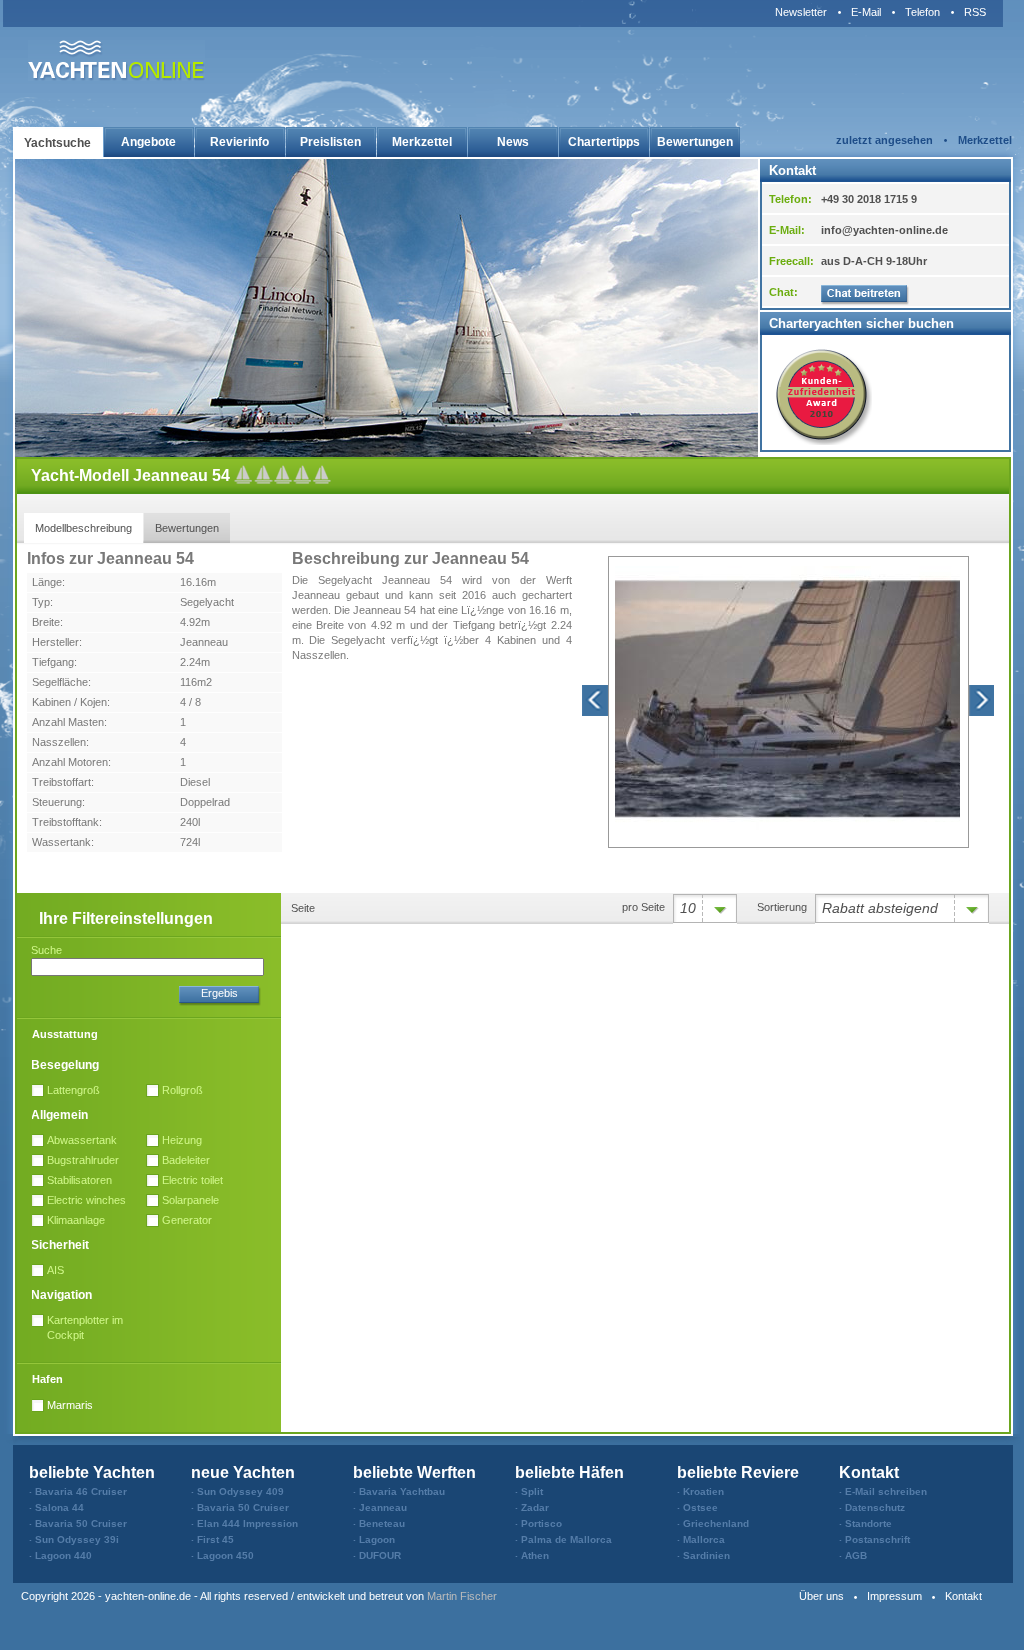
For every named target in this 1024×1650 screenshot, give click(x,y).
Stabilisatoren (79, 1180)
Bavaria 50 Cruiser (81, 1523)
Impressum (894, 1596)
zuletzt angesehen (884, 140)
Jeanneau (204, 642)
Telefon (922, 12)
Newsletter (801, 12)
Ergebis (219, 993)
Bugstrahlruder (83, 1160)
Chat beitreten (865, 295)
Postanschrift (877, 1539)
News (513, 142)
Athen (535, 1555)
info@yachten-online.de (884, 230)
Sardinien (706, 1555)
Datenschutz (875, 1507)
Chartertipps (604, 142)
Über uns (821, 1596)
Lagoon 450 (225, 1555)
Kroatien (703, 1491)
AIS (55, 1270)
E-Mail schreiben (886, 1491)
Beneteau (382, 1523)
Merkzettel (422, 142)
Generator (187, 1220)
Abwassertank (82, 1140)
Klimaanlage (76, 1220)
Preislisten (330, 142)
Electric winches (86, 1200)
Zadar (535, 1507)
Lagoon (377, 1539)
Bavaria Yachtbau (402, 1491)
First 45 (215, 1539)
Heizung (182, 1140)
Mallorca (704, 1539)
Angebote (148, 142)
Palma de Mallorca (566, 1539)
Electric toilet (192, 1180)
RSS (975, 12)
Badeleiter (186, 1160)
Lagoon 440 (63, 1555)
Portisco (541, 1523)
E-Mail (866, 12)
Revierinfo (239, 142)
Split (532, 1491)
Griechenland (716, 1523)
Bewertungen (695, 142)
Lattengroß (73, 1090)
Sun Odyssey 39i (77, 1539)
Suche (46, 950)
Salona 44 (59, 1507)
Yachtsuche (57, 143)
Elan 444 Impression (247, 1523)
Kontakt (963, 1596)
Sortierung (782, 907)
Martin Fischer (462, 1596)
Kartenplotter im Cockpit (85, 1327)
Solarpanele (190, 1200)
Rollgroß (182, 1090)
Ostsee (700, 1507)
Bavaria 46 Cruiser (81, 1491)
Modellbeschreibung (83, 528)
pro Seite (643, 907)
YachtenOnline (116, 60)
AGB (856, 1555)
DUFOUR (380, 1555)
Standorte (868, 1523)
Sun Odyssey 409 (240, 1491)
